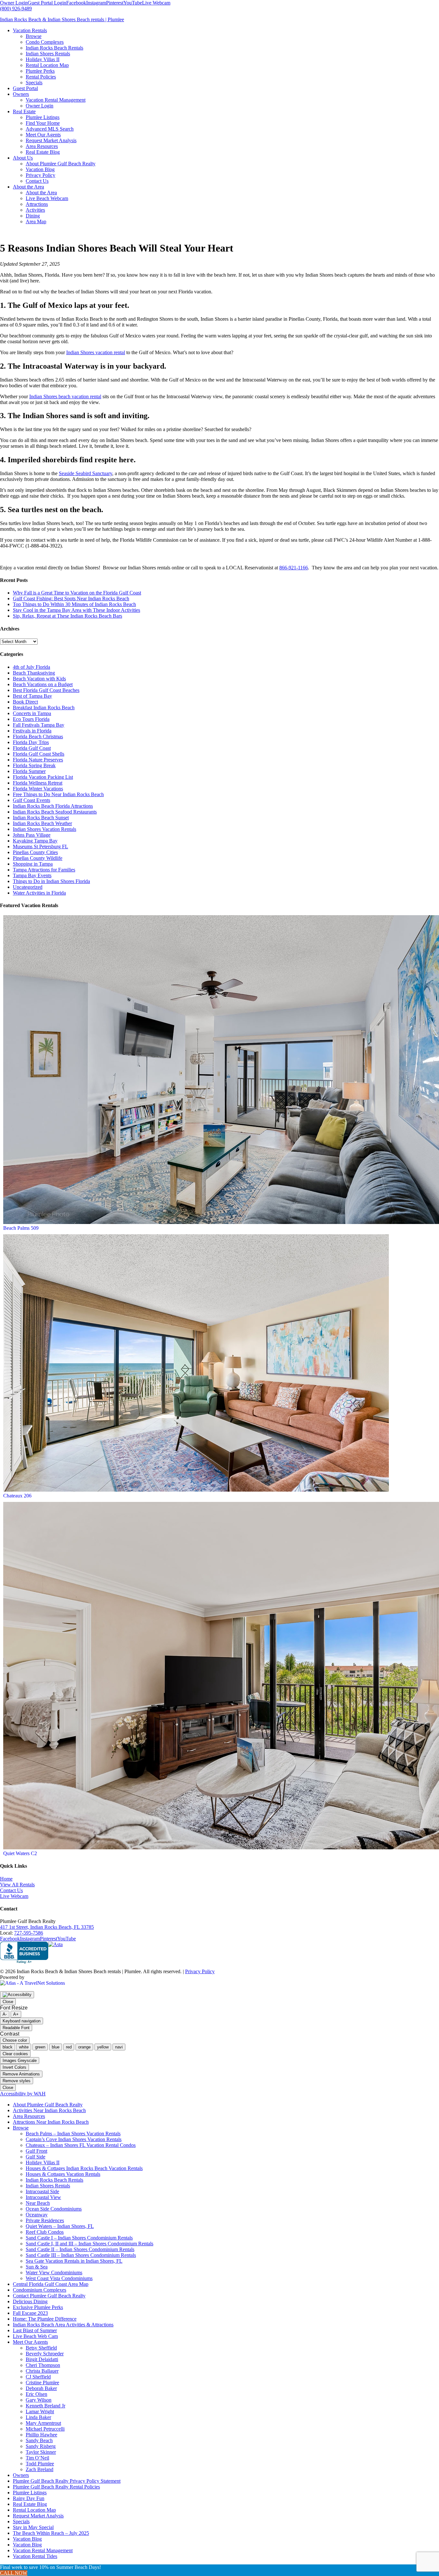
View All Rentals (17, 1885)
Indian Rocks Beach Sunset (41, 818)
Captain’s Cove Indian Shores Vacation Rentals (74, 2139)
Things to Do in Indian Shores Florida (51, 881)
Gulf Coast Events (31, 800)
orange (84, 2047)
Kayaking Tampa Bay (35, 841)
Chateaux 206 (17, 1496)
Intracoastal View (43, 2197)
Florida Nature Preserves (38, 760)
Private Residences (45, 2220)
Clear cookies (15, 2054)
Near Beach (38, 2203)
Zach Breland (40, 2469)
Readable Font (16, 2028)
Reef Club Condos (45, 2232)
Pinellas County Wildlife (38, 858)
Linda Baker (38, 2417)
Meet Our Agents (30, 2342)
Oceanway (37, 2215)
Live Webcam (156, 3)
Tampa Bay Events (32, 875)
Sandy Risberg (41, 2446)
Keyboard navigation (22, 2021)
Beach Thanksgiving (34, 673)
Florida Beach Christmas (38, 736)
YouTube (133, 3)
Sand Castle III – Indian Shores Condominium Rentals (81, 2255)
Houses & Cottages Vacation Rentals (63, 2174)
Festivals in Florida (32, 731)
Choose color (15, 2040)
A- (5, 2014)
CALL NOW (14, 2573)
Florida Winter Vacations (38, 789)
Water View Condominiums (54, 2272)
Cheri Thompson (43, 2365)
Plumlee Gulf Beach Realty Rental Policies (56, 2487)
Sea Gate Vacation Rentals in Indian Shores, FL (74, 2261)
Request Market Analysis (38, 2516)
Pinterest (115, 3)
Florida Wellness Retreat (38, 783)
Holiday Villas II (43, 2162)
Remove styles (17, 2081)
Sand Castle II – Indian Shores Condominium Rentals (80, 2249)
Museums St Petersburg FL (40, 846)
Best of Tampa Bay (32, 696)
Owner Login (14, 3)
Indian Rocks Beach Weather (42, 823)
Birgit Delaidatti (42, 2359)
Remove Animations (21, 2074)
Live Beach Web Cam (35, 2336)
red (69, 2047)
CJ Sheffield (38, 2377)
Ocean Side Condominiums (54, 2209)
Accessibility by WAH (23, 2094)
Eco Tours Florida (31, 719)
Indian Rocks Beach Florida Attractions (53, 806)
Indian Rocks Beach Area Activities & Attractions (63, 2325)
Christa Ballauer (42, 2371)
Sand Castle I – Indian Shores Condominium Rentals (79, 2238)
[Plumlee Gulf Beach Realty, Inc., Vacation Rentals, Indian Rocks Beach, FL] (24, 1953)
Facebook (76, 3)
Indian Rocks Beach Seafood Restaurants (55, 812)
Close (8, 2002)
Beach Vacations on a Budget (43, 684)
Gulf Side (36, 2157)
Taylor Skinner (41, 2452)
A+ (16, 2014)
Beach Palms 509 (21, 1228)
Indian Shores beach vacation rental (65, 396)
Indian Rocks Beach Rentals (54, 2180)
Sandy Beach (39, 2440)
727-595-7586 (29, 1933)
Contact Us (11, 1890)
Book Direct (25, 702)
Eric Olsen (36, 2394)
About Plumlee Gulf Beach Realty (48, 2105)
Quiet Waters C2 (20, 1853)
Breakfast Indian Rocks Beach (44, 708)
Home (6, 1879)
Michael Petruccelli (45, 2429)
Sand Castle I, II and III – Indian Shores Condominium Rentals (90, 2244)
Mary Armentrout (43, 2423)
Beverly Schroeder (45, 2354)
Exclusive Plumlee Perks (38, 2307)
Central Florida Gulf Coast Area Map (51, 2284)
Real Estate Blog (30, 2504)
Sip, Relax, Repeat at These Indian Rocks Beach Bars (67, 616)
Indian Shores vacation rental (96, 352)
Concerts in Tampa (32, 713)
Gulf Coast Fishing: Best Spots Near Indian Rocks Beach (71, 598)
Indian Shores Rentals (48, 2186)
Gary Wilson (39, 2400)
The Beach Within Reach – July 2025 (51, 2533)
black (8, 2047)
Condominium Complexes (40, 2290)
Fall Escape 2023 (30, 2313)
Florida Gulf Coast (32, 748)
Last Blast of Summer (35, 2330)
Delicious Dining (30, 2301)
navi (119, 2047)
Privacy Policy (200, 1971)
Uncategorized (28, 887)
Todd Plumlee (40, 2464)
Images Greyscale (20, 2061)
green (40, 2047)
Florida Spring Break (34, 765)
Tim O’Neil (37, 2458)
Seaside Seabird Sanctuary (85, 473)
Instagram (96, 3)
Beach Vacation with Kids (39, 679)
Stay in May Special (33, 2527)
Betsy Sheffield (41, 2348)
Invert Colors (14, 2067)
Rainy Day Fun (29, 2498)
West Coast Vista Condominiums (59, 2278)
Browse (21, 2128)
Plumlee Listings (30, 2493)
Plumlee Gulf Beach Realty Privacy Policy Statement (67, 2481)
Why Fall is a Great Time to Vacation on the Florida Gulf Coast (77, 593)
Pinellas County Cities (35, 852)
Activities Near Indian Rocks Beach (49, 2110)
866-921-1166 (294, 568)
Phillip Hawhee (41, 2435)
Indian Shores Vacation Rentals (45, 829)
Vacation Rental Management (43, 2550)
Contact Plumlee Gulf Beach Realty (49, 2296)
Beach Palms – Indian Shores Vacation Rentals (73, 2134)
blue (56, 2047)
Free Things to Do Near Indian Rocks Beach (58, 794)
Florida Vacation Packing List (43, 777)
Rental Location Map (34, 2510)
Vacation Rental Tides (35, 2556)
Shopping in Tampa (33, 864)
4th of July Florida (31, 667)
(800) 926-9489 (16, 9)
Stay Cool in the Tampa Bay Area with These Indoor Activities (76, 610)
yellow (103, 2047)
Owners (21, 2475)
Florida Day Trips (31, 742)
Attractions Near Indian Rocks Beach (51, 2122)
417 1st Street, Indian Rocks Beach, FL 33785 (47, 1927)
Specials (21, 2521)
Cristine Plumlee (42, 2383)
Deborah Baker (41, 2388)
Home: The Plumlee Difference (45, 2319)
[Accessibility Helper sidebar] (17, 1995)
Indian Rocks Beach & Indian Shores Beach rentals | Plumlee (62, 19)
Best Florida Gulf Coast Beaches (46, 690)
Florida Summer (29, 771)
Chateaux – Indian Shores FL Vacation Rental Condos (81, 2145)
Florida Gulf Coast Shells (39, 754)
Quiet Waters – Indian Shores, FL (60, 2226)
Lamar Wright (40, 2411)
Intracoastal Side (42, 2191)
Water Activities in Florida (39, 893)
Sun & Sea (37, 2267)
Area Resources (29, 2116)
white (24, 2047)
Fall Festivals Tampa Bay (39, 725)
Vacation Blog (27, 2539)
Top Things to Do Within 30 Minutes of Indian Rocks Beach (74, 604)
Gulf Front (36, 2151)
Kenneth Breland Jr (45, 2406)
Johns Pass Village (32, 835)
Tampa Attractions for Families (44, 870)
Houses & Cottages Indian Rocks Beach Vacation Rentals (84, 2168)
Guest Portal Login (47, 3)
